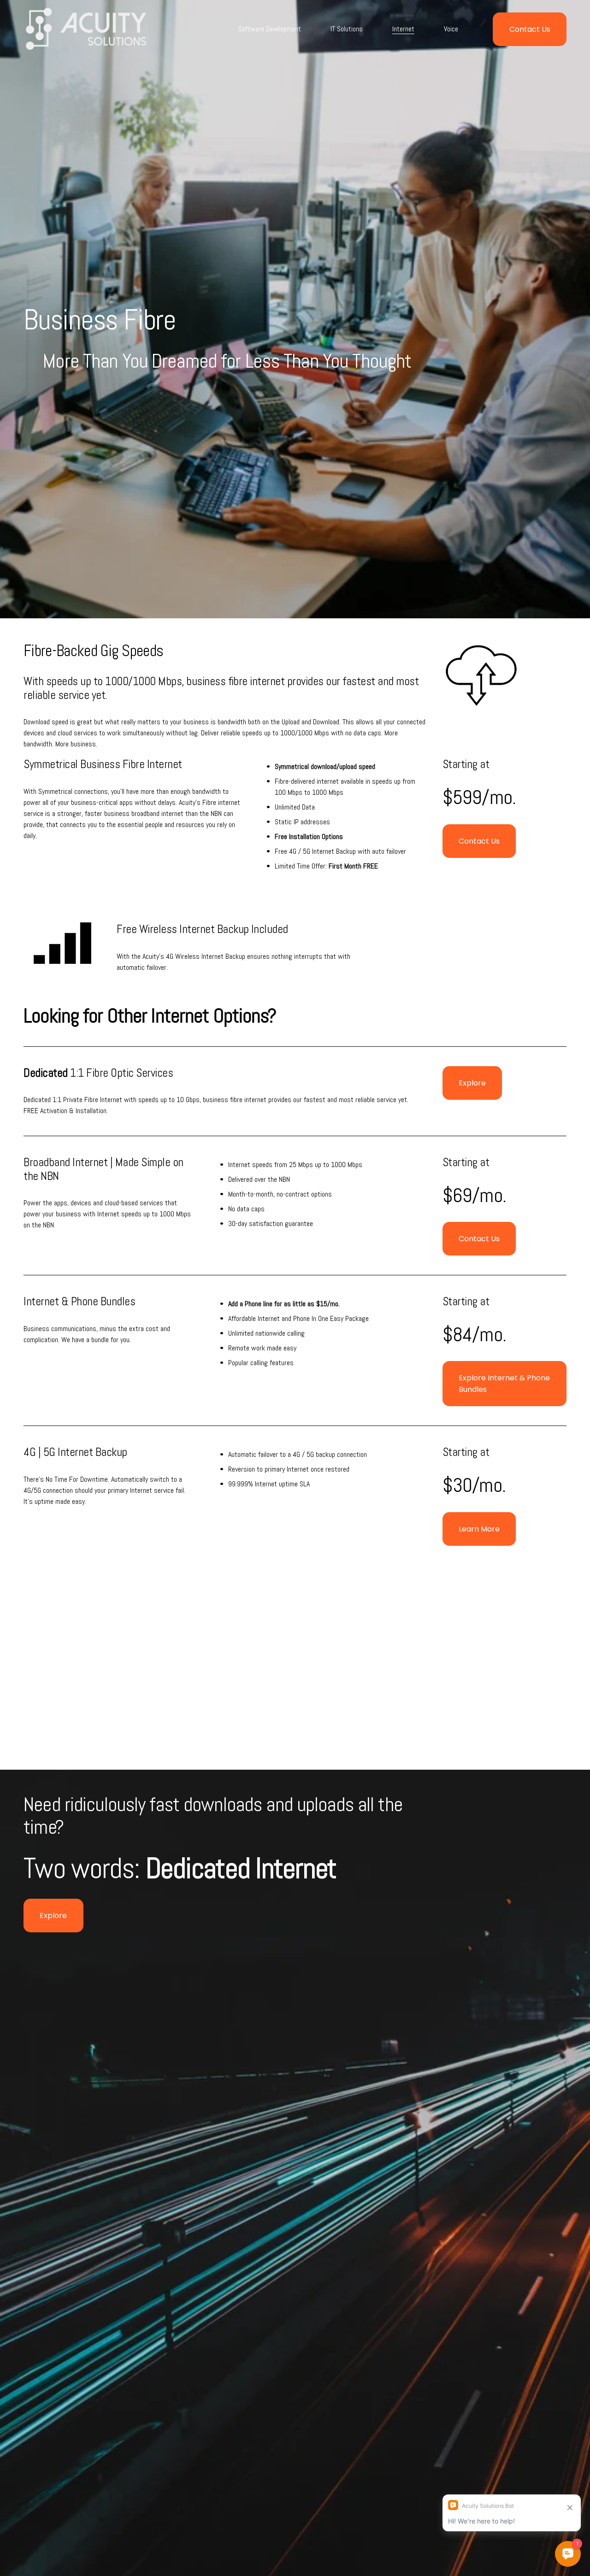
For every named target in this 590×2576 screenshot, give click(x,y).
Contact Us (530, 29)
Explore (472, 1083)
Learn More (479, 1529)
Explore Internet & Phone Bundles (504, 1384)
